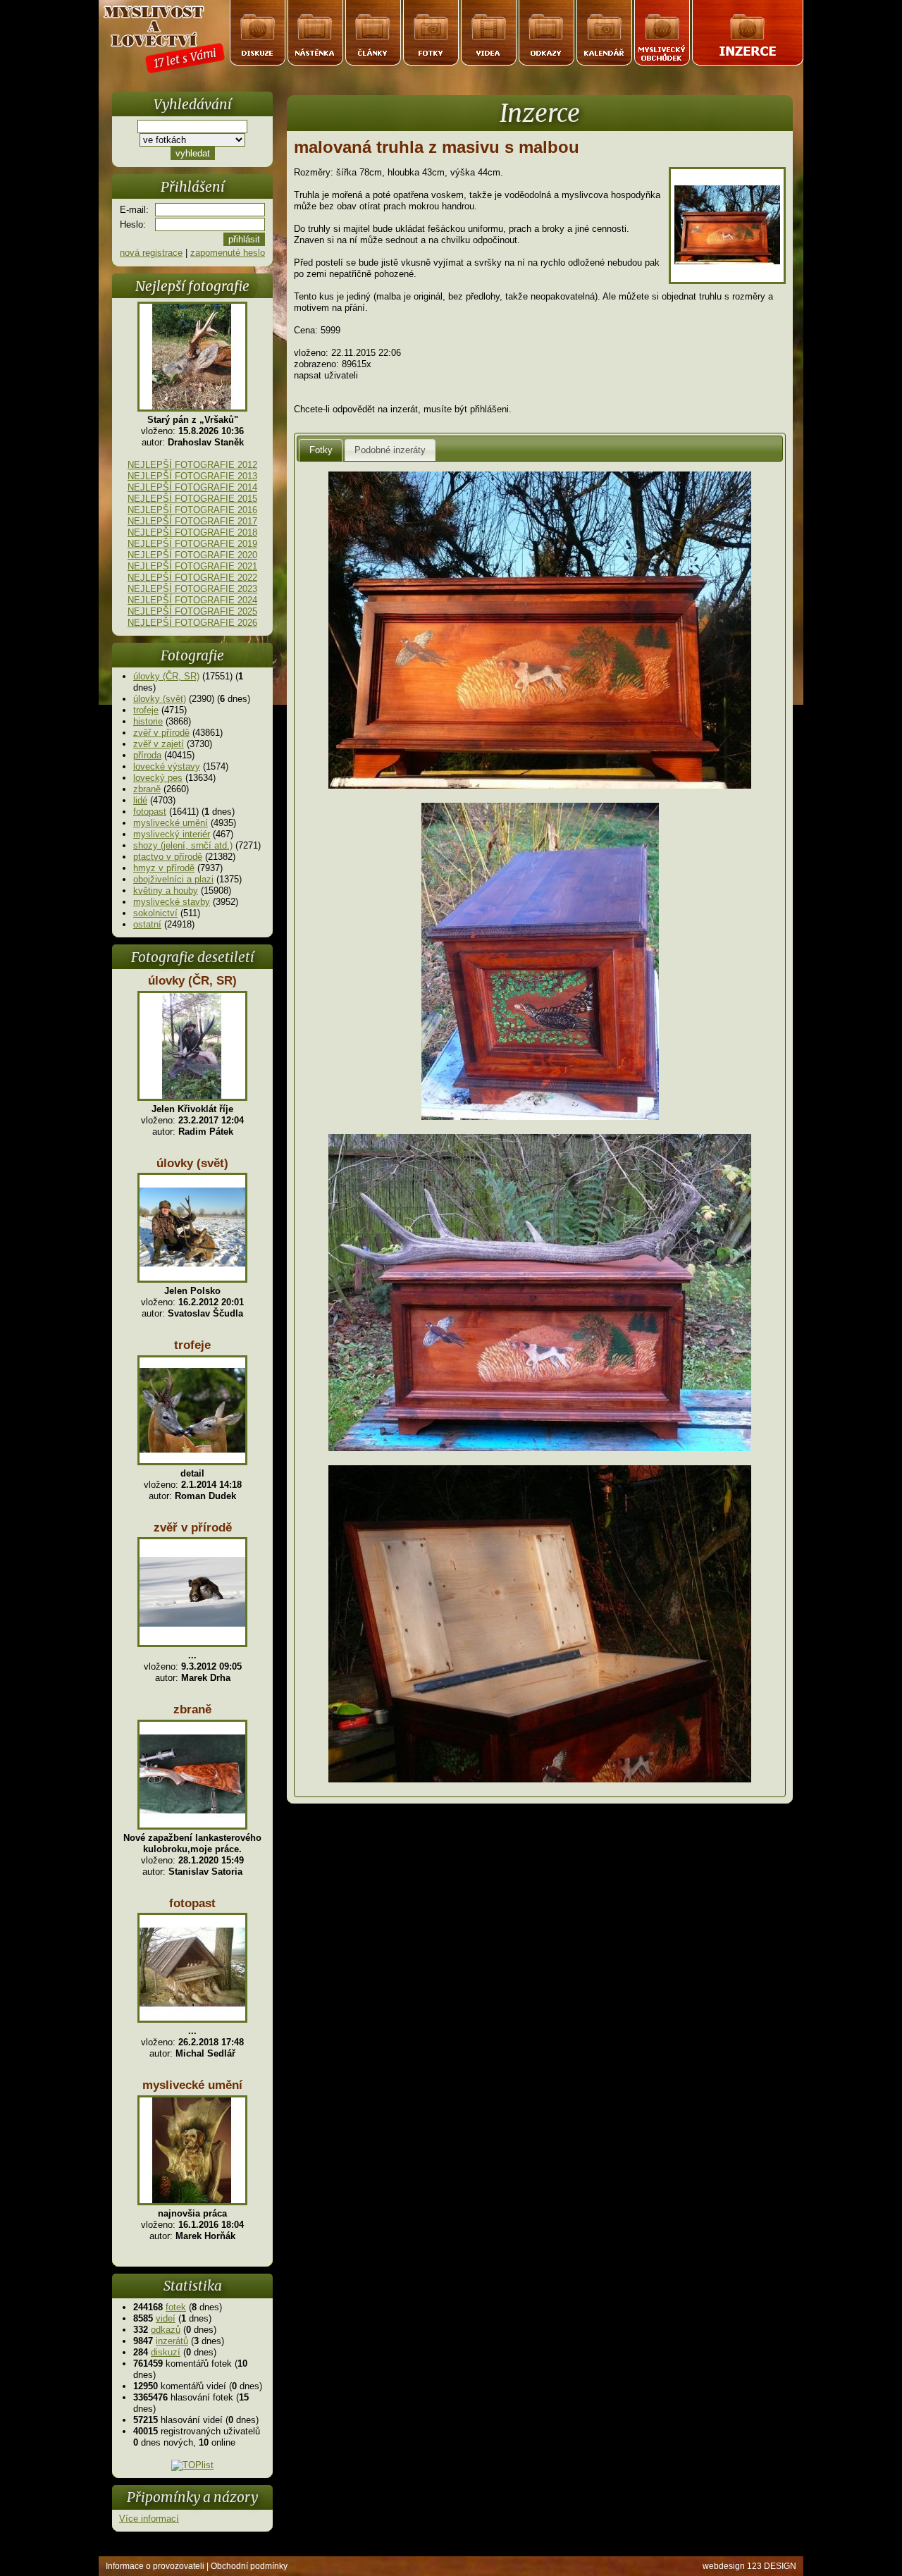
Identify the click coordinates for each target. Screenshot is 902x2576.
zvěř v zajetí (159, 744)
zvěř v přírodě (161, 733)
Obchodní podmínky (249, 2566)
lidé (140, 800)
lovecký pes (158, 778)
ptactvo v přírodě (168, 857)
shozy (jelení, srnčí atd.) (183, 845)
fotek (176, 2307)
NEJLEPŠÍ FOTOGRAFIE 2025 (192, 611)
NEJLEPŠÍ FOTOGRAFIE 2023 (192, 589)
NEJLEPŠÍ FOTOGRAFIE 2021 (192, 566)
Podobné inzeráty (390, 450)
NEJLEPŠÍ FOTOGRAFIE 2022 (192, 578)
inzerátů (172, 2341)
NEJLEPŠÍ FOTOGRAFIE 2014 (192, 487)
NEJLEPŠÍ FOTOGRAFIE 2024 (192, 600)
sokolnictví (155, 913)
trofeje (146, 710)
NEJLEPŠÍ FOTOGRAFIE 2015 (192, 499)
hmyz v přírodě (164, 868)
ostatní (147, 924)
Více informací (149, 2519)
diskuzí (166, 2352)
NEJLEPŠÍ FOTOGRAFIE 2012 (192, 465)
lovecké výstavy (167, 766)
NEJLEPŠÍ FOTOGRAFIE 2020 (192, 555)
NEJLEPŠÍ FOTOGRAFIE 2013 (192, 476)
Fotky (321, 450)
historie (148, 721)
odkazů (166, 2330)
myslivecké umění (171, 823)
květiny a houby (166, 890)
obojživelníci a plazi (173, 879)
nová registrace (151, 253)
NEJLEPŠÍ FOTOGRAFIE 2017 (192, 521)
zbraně (147, 789)
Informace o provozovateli (155, 2566)
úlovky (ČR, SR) (166, 676)
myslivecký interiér (172, 834)
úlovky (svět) (160, 699)
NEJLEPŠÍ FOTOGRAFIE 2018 (192, 532)
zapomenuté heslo (228, 253)
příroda (147, 755)
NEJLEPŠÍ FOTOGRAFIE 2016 (192, 510)
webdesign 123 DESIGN (749, 2566)
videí (166, 2318)
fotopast (150, 812)
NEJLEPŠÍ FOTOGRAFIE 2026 (192, 623)
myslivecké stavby (172, 902)
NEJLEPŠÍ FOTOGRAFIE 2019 (192, 544)
